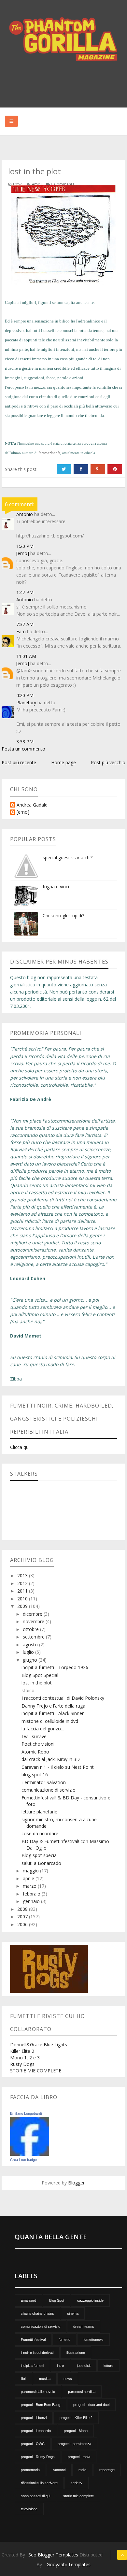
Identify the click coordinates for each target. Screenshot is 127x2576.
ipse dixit (84, 2366)
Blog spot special (40, 1855)
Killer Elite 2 (22, 2051)
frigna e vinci (56, 887)
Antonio (25, 514)
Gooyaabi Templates (69, 2564)
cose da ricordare (40, 1833)
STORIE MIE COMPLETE (36, 2071)
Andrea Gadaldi (33, 805)
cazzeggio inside (90, 2300)
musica (45, 2379)
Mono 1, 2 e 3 (25, 2058)
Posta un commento (23, 749)
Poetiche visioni (38, 1744)
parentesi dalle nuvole (38, 2392)
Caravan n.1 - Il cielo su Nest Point (58, 1767)
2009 (23, 1606)
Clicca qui (20, 1447)
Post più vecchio (108, 762)
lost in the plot (37, 1683)
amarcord (28, 2300)
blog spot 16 (35, 1775)
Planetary (26, 702)
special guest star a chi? (68, 858)
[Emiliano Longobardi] (30, 2136)
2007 (23, 1917)
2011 (23, 1591)
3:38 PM (25, 742)
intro (60, 2366)
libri (23, 2379)
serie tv (77, 2483)
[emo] (23, 553)
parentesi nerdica (82, 2392)
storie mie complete (78, 2496)
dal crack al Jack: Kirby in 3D (51, 1759)
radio (82, 2470)
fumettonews (93, 2340)
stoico (28, 1690)
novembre (34, 1621)
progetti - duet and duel (91, 2405)
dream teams (84, 2326)
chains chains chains (37, 2313)
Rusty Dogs (22, 2064)
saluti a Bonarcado (41, 1863)
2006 (23, 1924)
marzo (30, 1886)
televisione (29, 2509)
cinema (73, 2313)
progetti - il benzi (34, 2418)
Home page (63, 762)
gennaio (32, 1901)
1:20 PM (25, 546)
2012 (23, 1583)
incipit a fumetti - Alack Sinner (53, 1713)
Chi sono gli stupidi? (63, 916)
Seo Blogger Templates (53, 2555)
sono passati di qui (35, 2496)
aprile (29, 1878)
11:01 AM (26, 656)
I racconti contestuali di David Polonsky (63, 1698)
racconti (59, 2470)
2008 (23, 1909)
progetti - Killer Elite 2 (76, 2418)
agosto (31, 1645)
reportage (107, 2470)
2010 (23, 1599)
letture (108, 2366)
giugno (31, 1660)
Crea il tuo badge (23, 2160)
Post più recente (19, 762)
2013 (23, 1575)
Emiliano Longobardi (26, 2113)
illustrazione (76, 2353)
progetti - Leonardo (36, 2431)
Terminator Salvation (44, 1782)
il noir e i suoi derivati (37, 2353)
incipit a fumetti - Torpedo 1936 (55, 1667)
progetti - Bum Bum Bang (41, 2405)
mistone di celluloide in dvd (50, 1721)
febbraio (32, 1894)
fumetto (64, 2340)
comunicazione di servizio (49, 1790)
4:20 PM (25, 695)
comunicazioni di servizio (41, 2326)
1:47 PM (25, 592)
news (68, 2379)
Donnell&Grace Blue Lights (39, 2045)
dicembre (33, 1614)
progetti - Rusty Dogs (38, 2457)
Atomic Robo (35, 1752)
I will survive (34, 1736)
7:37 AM (25, 624)
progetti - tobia (79, 2457)
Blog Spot (57, 2300)
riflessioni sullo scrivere (39, 2483)
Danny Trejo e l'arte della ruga (53, 1706)
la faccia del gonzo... (43, 1729)
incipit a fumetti (32, 2366)
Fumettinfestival (33, 2340)
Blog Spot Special (40, 1675)
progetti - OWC (33, 2444)
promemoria (30, 2470)
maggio (31, 1871)
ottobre (31, 1629)
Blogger (76, 2183)
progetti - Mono (76, 2431)
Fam (21, 631)
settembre (34, 1637)
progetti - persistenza (74, 2444)
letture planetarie (39, 1812)
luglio (29, 1652)
